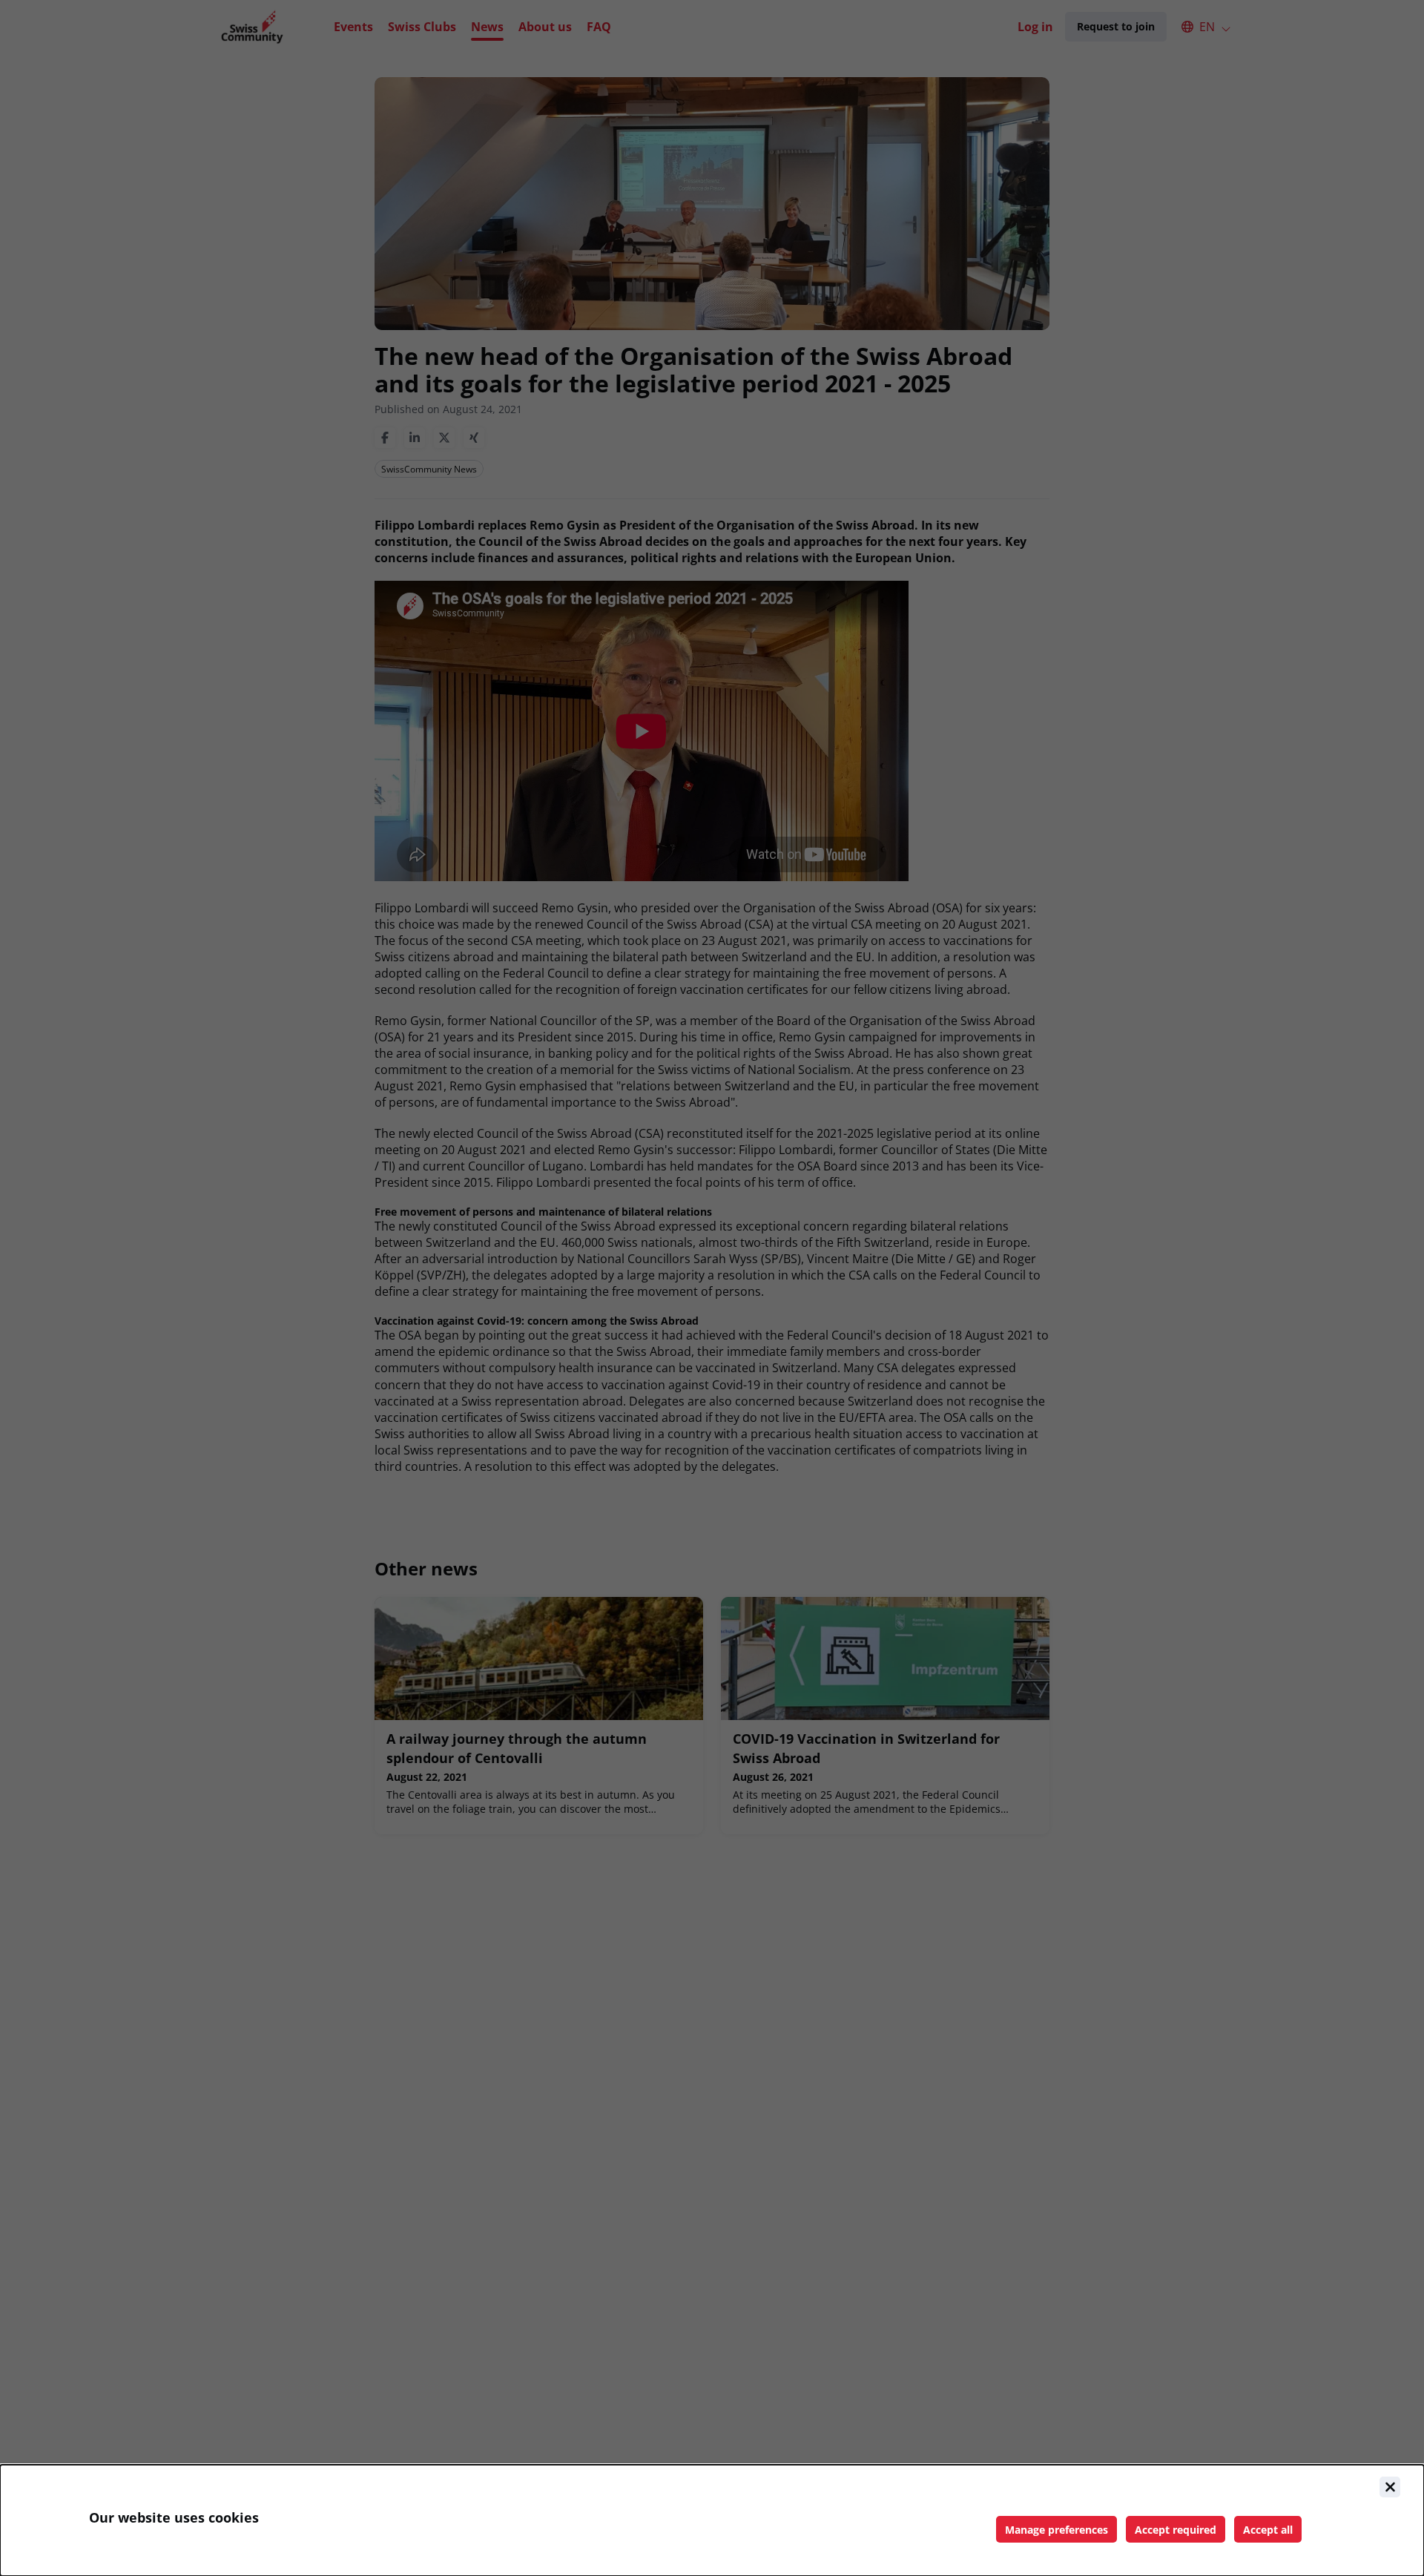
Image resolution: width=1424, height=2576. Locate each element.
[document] (712, 2520)
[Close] (1390, 2487)
